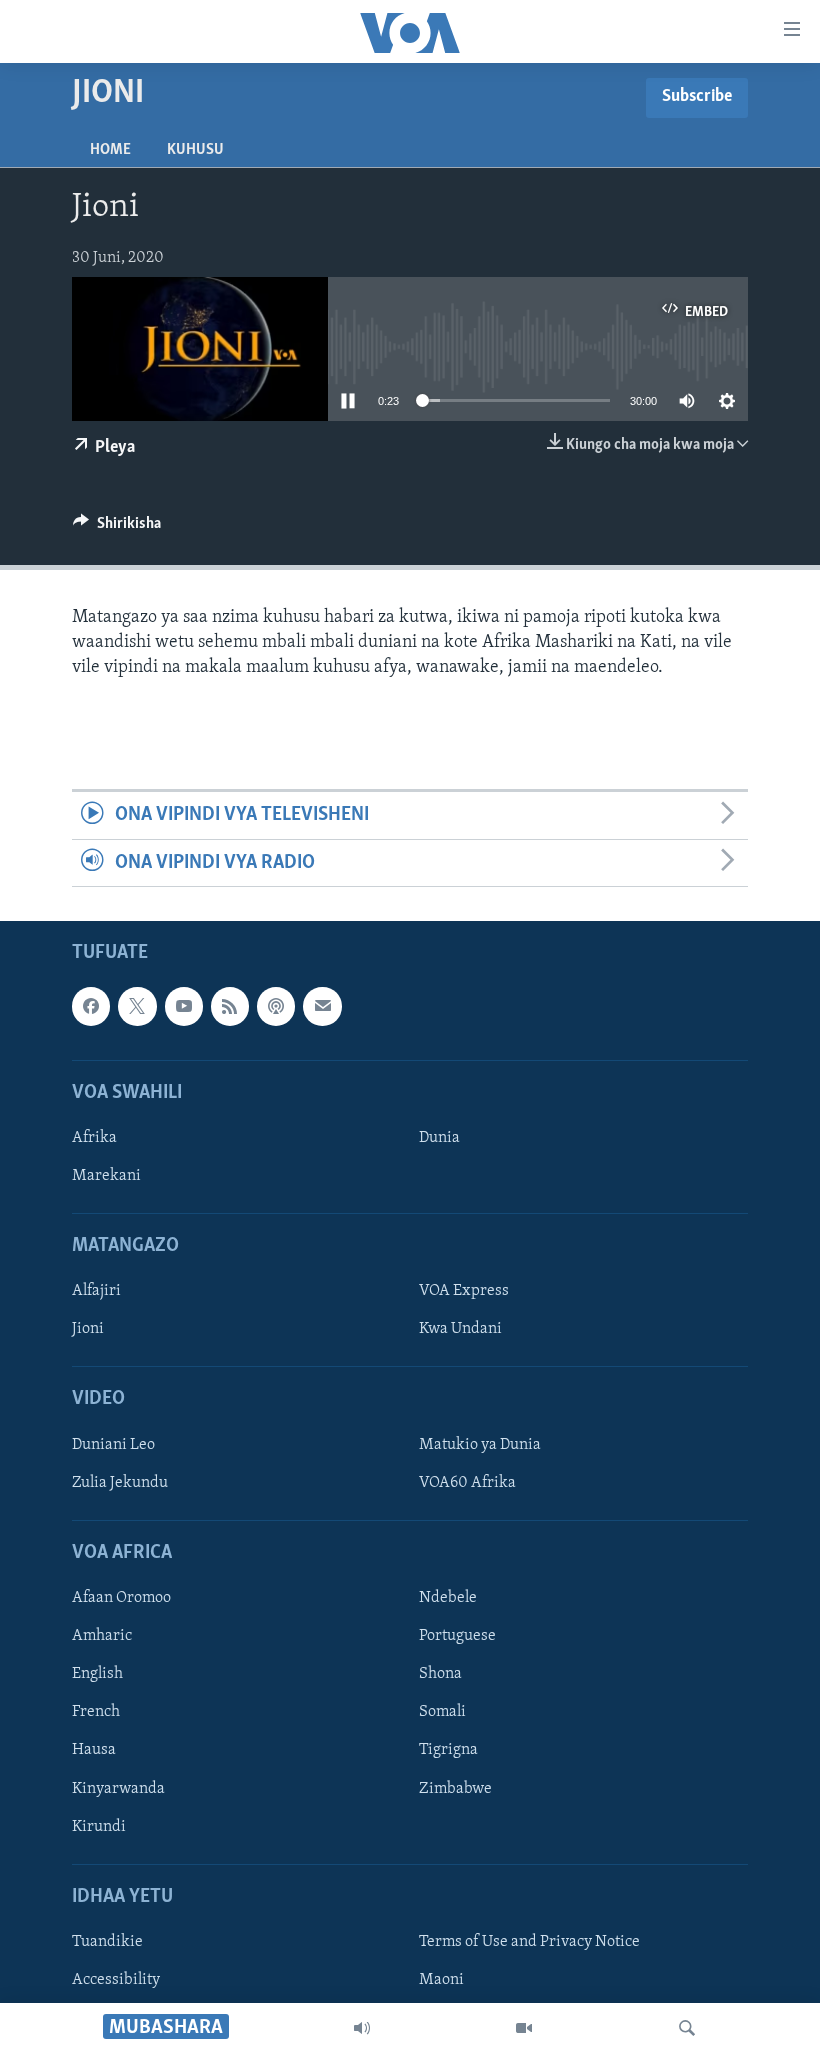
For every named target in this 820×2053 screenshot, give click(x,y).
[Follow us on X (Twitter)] (137, 1006)
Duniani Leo (113, 1445)
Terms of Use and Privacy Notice (529, 1942)
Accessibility (116, 1980)
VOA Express (464, 1292)
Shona (440, 1674)
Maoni (441, 1980)
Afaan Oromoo (121, 1598)
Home (110, 150)
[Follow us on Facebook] (91, 1006)
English (97, 1674)
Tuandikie (107, 1942)
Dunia (439, 1138)
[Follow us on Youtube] (184, 1006)
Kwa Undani (460, 1330)
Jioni (88, 1330)
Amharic (102, 1636)
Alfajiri (96, 1292)
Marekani (106, 1176)
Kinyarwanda (118, 1789)
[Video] (524, 2028)
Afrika (94, 1138)
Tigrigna (448, 1751)
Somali (442, 1713)
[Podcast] (276, 1006)
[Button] (117, 528)
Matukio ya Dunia (480, 1445)
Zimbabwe (455, 1789)
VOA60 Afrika (467, 1483)
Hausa (94, 1751)
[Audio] (362, 2028)
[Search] (687, 2028)
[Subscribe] (322, 1006)
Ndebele (448, 1598)
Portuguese (457, 1636)
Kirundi (99, 1827)
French (96, 1713)
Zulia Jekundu (120, 1483)
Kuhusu (195, 150)
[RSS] (230, 1006)
